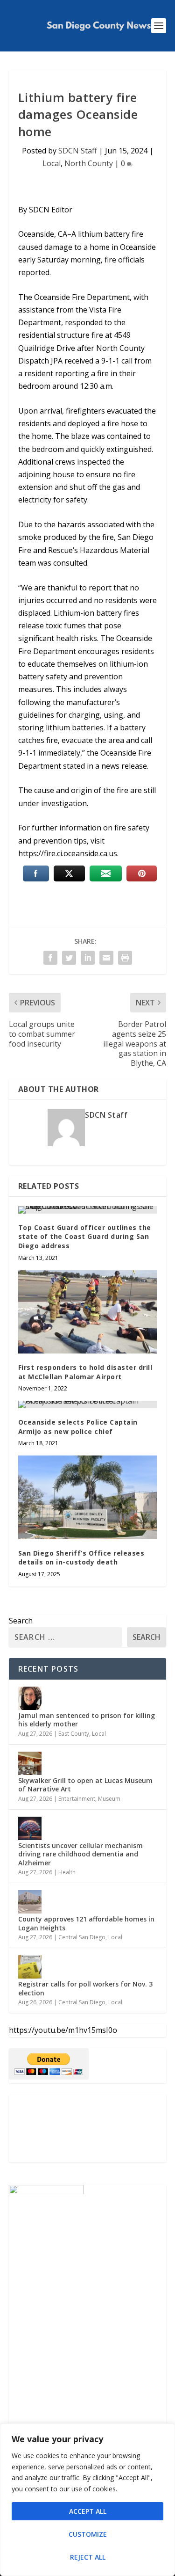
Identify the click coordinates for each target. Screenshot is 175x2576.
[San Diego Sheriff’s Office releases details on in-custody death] (88, 1497)
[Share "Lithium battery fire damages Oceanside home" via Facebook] (50, 958)
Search (21, 1621)
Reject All (88, 2557)
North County (89, 163)
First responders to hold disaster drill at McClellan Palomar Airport (85, 1372)
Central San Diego (82, 1937)
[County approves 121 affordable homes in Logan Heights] (30, 1902)
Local (52, 163)
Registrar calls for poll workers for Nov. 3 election (85, 1988)
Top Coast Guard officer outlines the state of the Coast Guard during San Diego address (85, 1237)
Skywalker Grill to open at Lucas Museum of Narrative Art (85, 1785)
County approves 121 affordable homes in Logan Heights (86, 1923)
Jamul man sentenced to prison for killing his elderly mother (87, 1720)
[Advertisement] (88, 2128)
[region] (87, 2500)
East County (74, 1734)
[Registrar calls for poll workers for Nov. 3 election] (30, 1967)
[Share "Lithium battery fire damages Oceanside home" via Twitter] (69, 958)
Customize (88, 2534)
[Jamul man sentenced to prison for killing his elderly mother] (30, 1698)
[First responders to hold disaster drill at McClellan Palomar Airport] (88, 1312)
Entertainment (77, 1799)
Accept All (88, 2511)
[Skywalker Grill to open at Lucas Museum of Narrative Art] (30, 1763)
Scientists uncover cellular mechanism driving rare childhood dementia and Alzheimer (80, 1854)
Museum (109, 1799)
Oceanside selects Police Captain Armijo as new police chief (78, 1427)
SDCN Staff (78, 151)
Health (67, 1872)
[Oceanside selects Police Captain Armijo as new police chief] (88, 1404)
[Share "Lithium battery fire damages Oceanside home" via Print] (125, 958)
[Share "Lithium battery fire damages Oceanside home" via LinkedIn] (88, 958)
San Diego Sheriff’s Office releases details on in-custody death (81, 1558)
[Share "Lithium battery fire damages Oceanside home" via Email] (106, 958)
